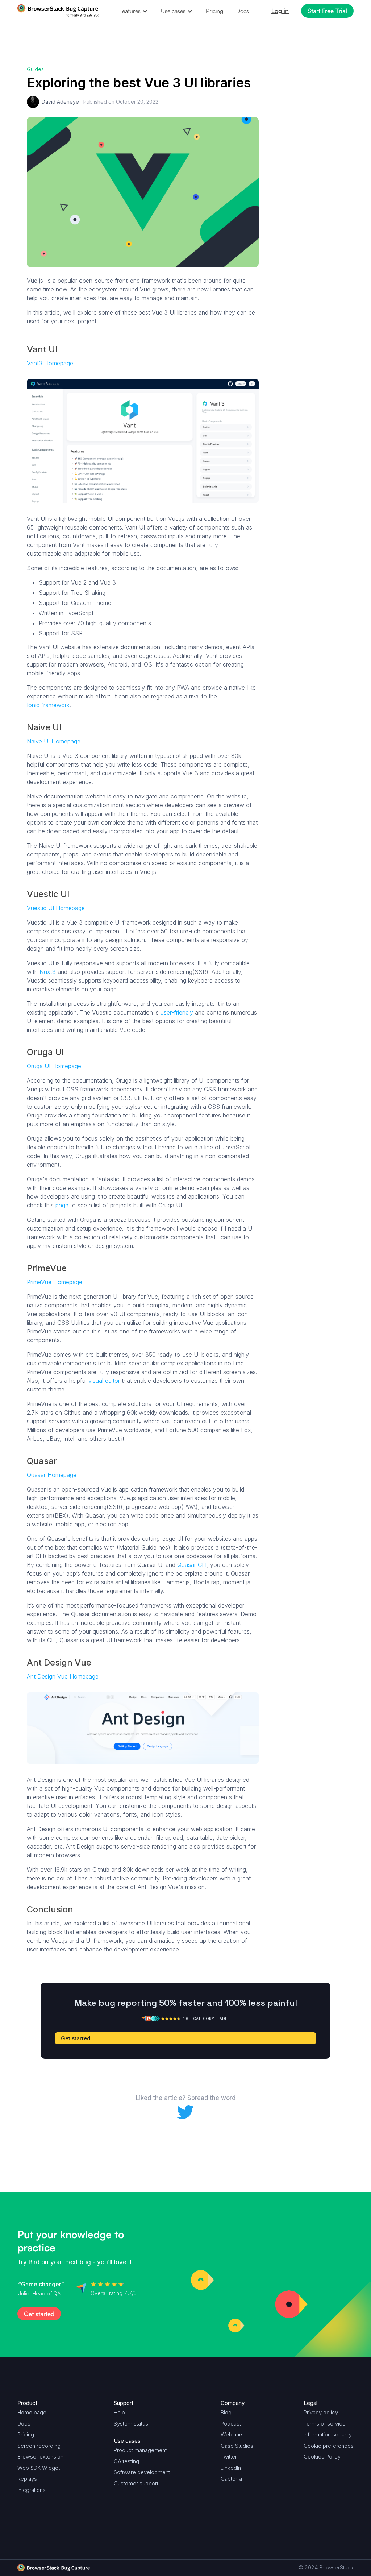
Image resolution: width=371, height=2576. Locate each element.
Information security (328, 2434)
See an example (307, 126)
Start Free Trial (327, 11)
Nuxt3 (48, 972)
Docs (243, 11)
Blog (226, 2412)
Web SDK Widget (39, 2468)
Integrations (32, 2490)
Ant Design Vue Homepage (63, 1676)
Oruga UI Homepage (54, 1066)
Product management (140, 2450)
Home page (32, 2412)
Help (119, 2412)
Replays (27, 2479)
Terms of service (325, 2424)
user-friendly (177, 1012)
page (62, 1205)
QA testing (126, 2461)
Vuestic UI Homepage (56, 908)
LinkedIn (231, 2468)
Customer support (136, 2483)
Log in (280, 11)
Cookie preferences (329, 2446)
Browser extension (40, 2457)
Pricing (214, 11)
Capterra (231, 2479)
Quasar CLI (192, 1565)
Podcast (231, 2424)
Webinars (232, 2434)
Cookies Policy (322, 2457)
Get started (300, 110)
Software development (142, 2472)
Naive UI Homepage (54, 741)
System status (131, 2424)
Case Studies (237, 2446)
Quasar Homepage (52, 1475)
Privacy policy (321, 2412)
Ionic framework (48, 705)
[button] (134, 11)
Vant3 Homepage (50, 363)
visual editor (104, 1381)
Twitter (229, 2457)
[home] (59, 11)
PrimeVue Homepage (55, 1282)
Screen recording (39, 2446)
